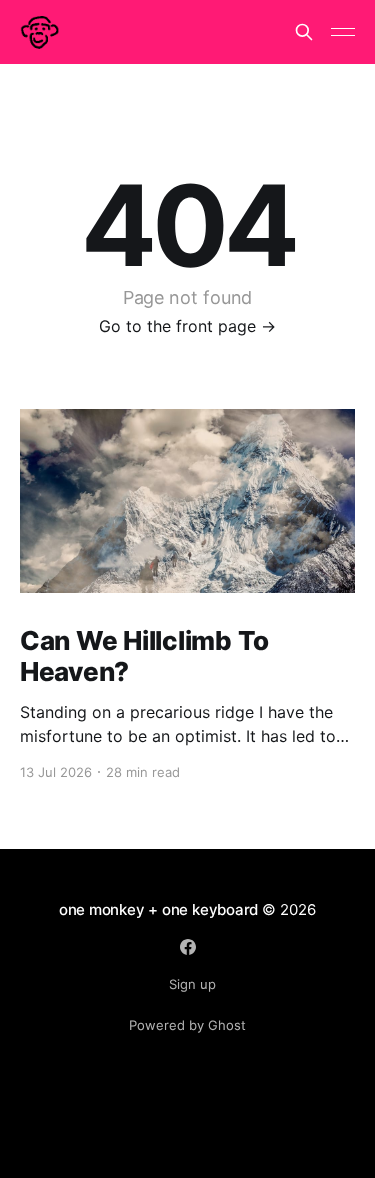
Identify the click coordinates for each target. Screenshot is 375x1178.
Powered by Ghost (187, 1025)
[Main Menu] (343, 32)
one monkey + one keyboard (158, 909)
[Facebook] (188, 947)
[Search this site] (304, 32)
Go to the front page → (187, 326)
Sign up (192, 984)
